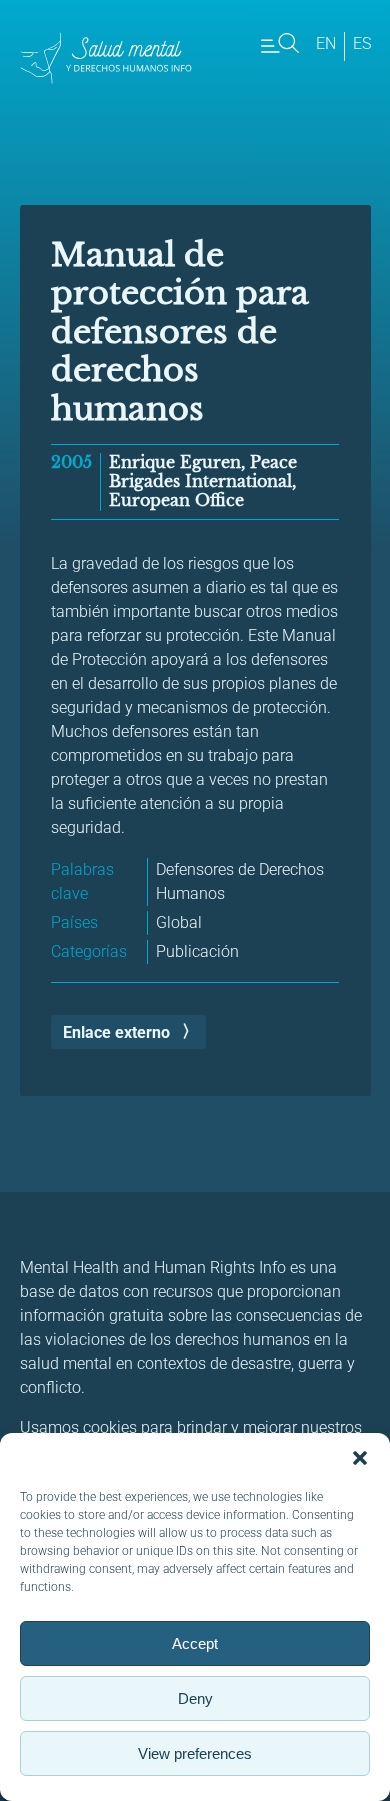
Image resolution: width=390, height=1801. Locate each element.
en (326, 43)
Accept (195, 1643)
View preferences (195, 1753)
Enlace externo (116, 1032)
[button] (360, 1458)
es (362, 43)
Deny (195, 1698)
